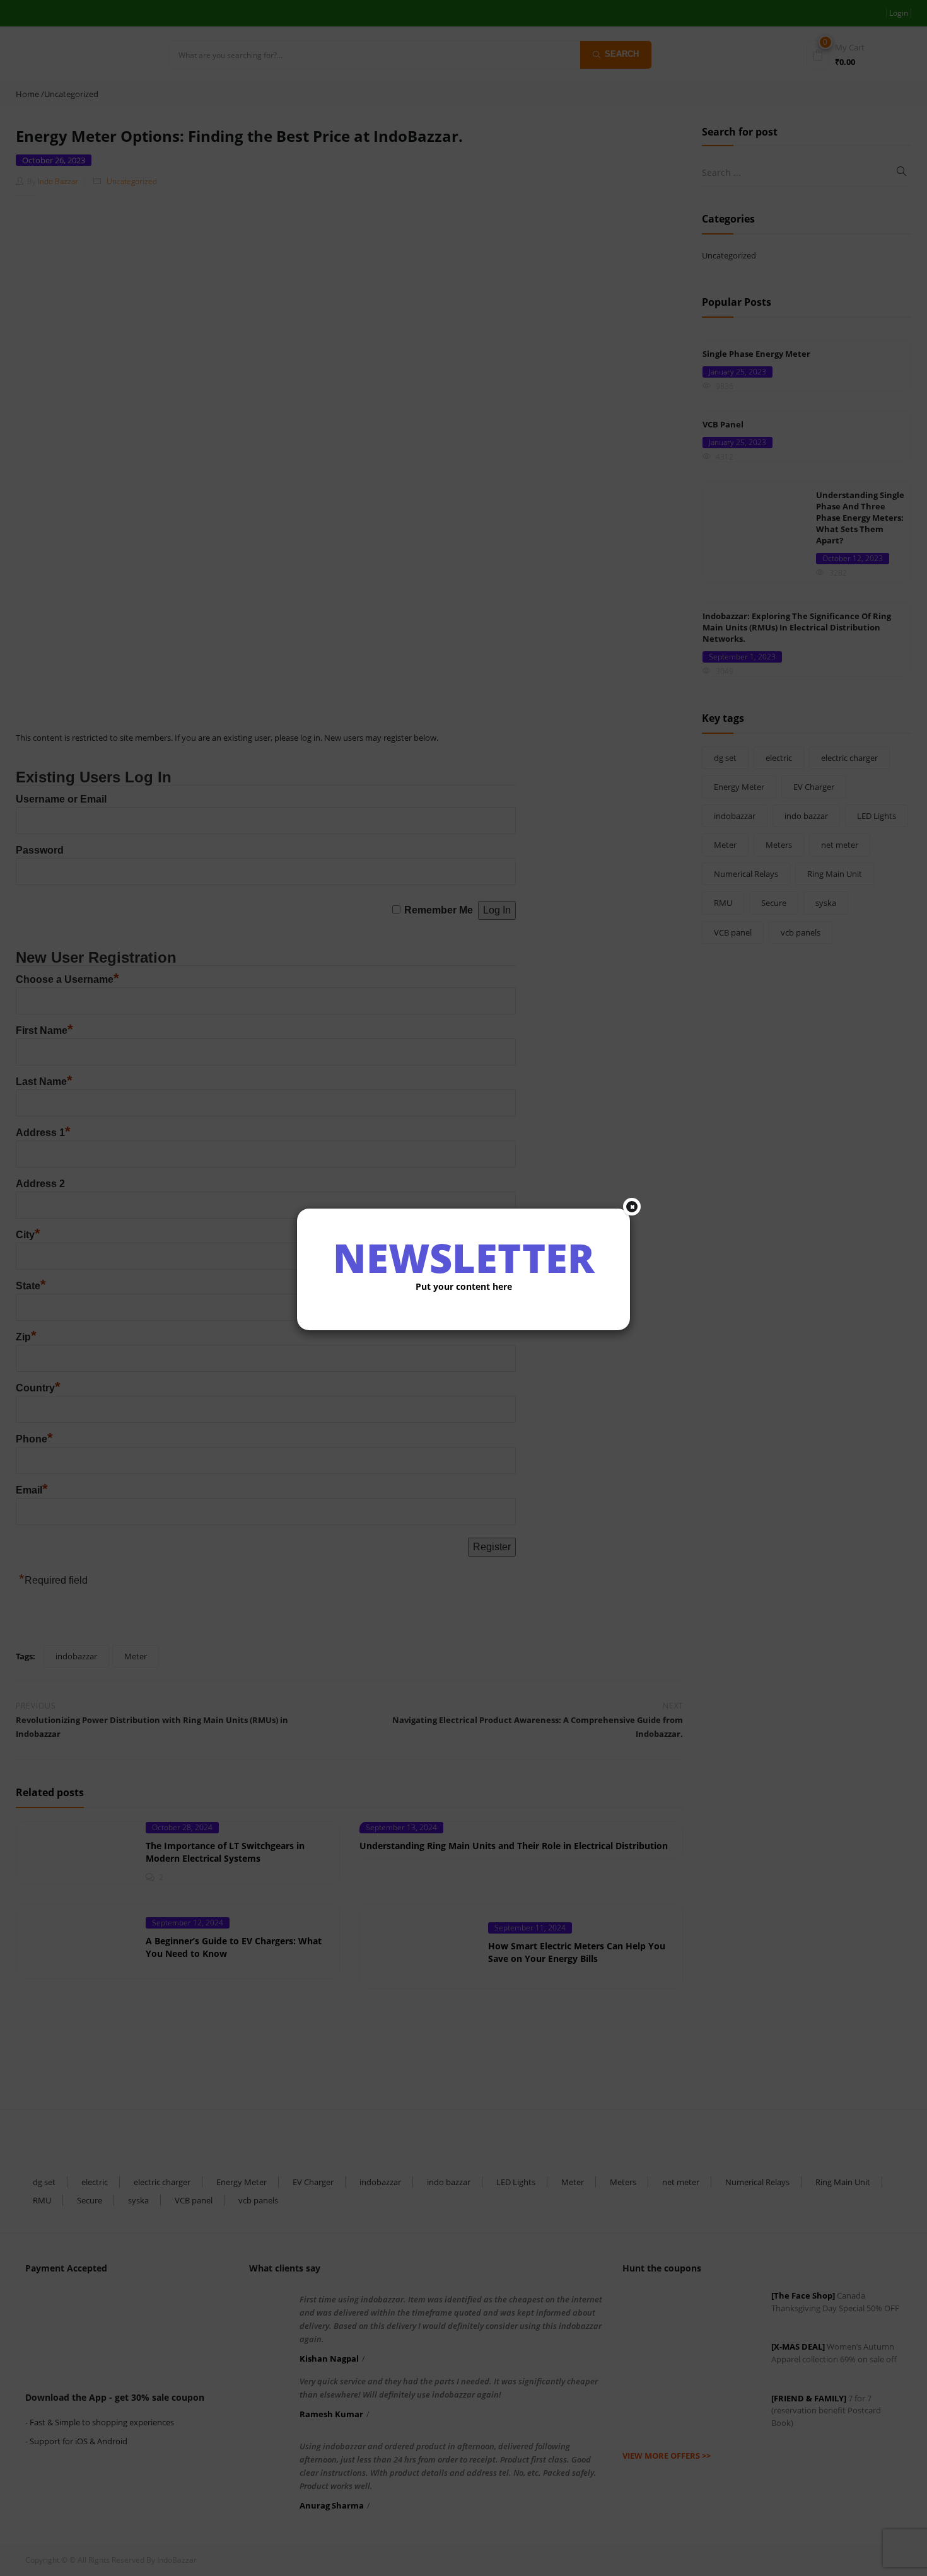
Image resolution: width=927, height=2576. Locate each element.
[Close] (632, 1207)
